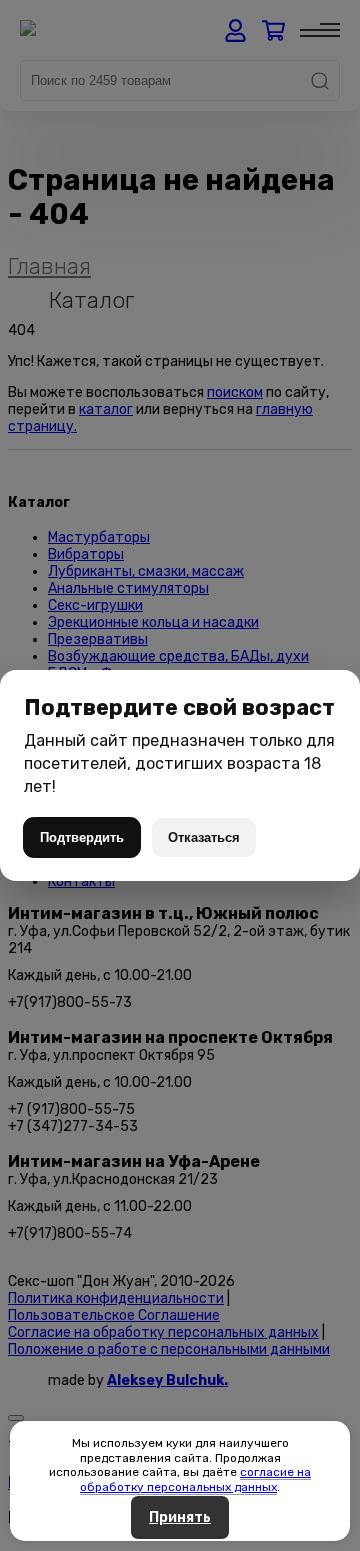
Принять (180, 1517)
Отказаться (204, 837)
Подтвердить (82, 837)
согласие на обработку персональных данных (195, 1479)
